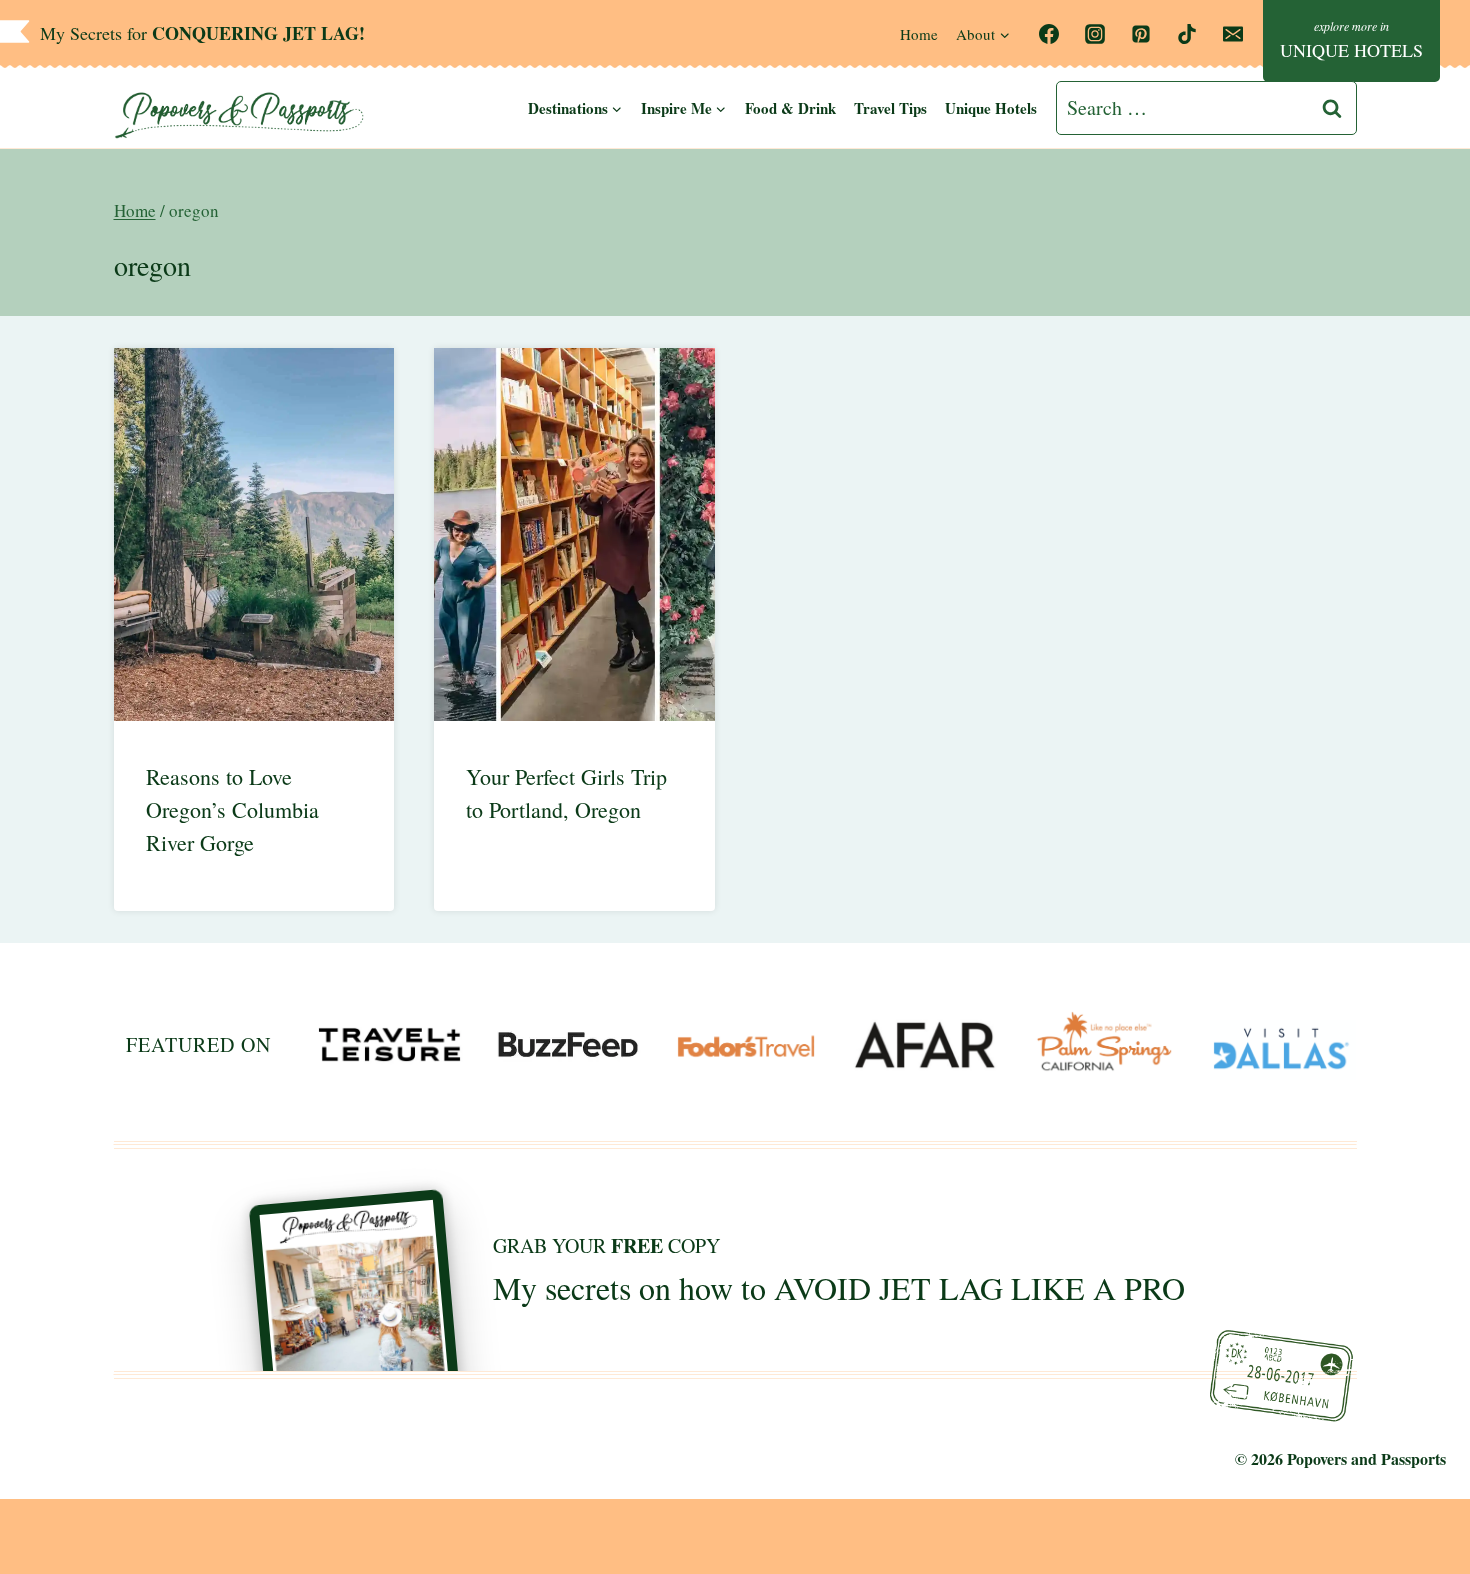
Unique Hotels (991, 108)
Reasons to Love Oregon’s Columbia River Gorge (232, 809)
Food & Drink (790, 108)
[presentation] (254, 534)
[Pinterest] (1141, 34)
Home (919, 34)
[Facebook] (1049, 34)
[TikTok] (1187, 34)
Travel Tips (890, 108)
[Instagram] (1095, 34)
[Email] (1233, 34)
